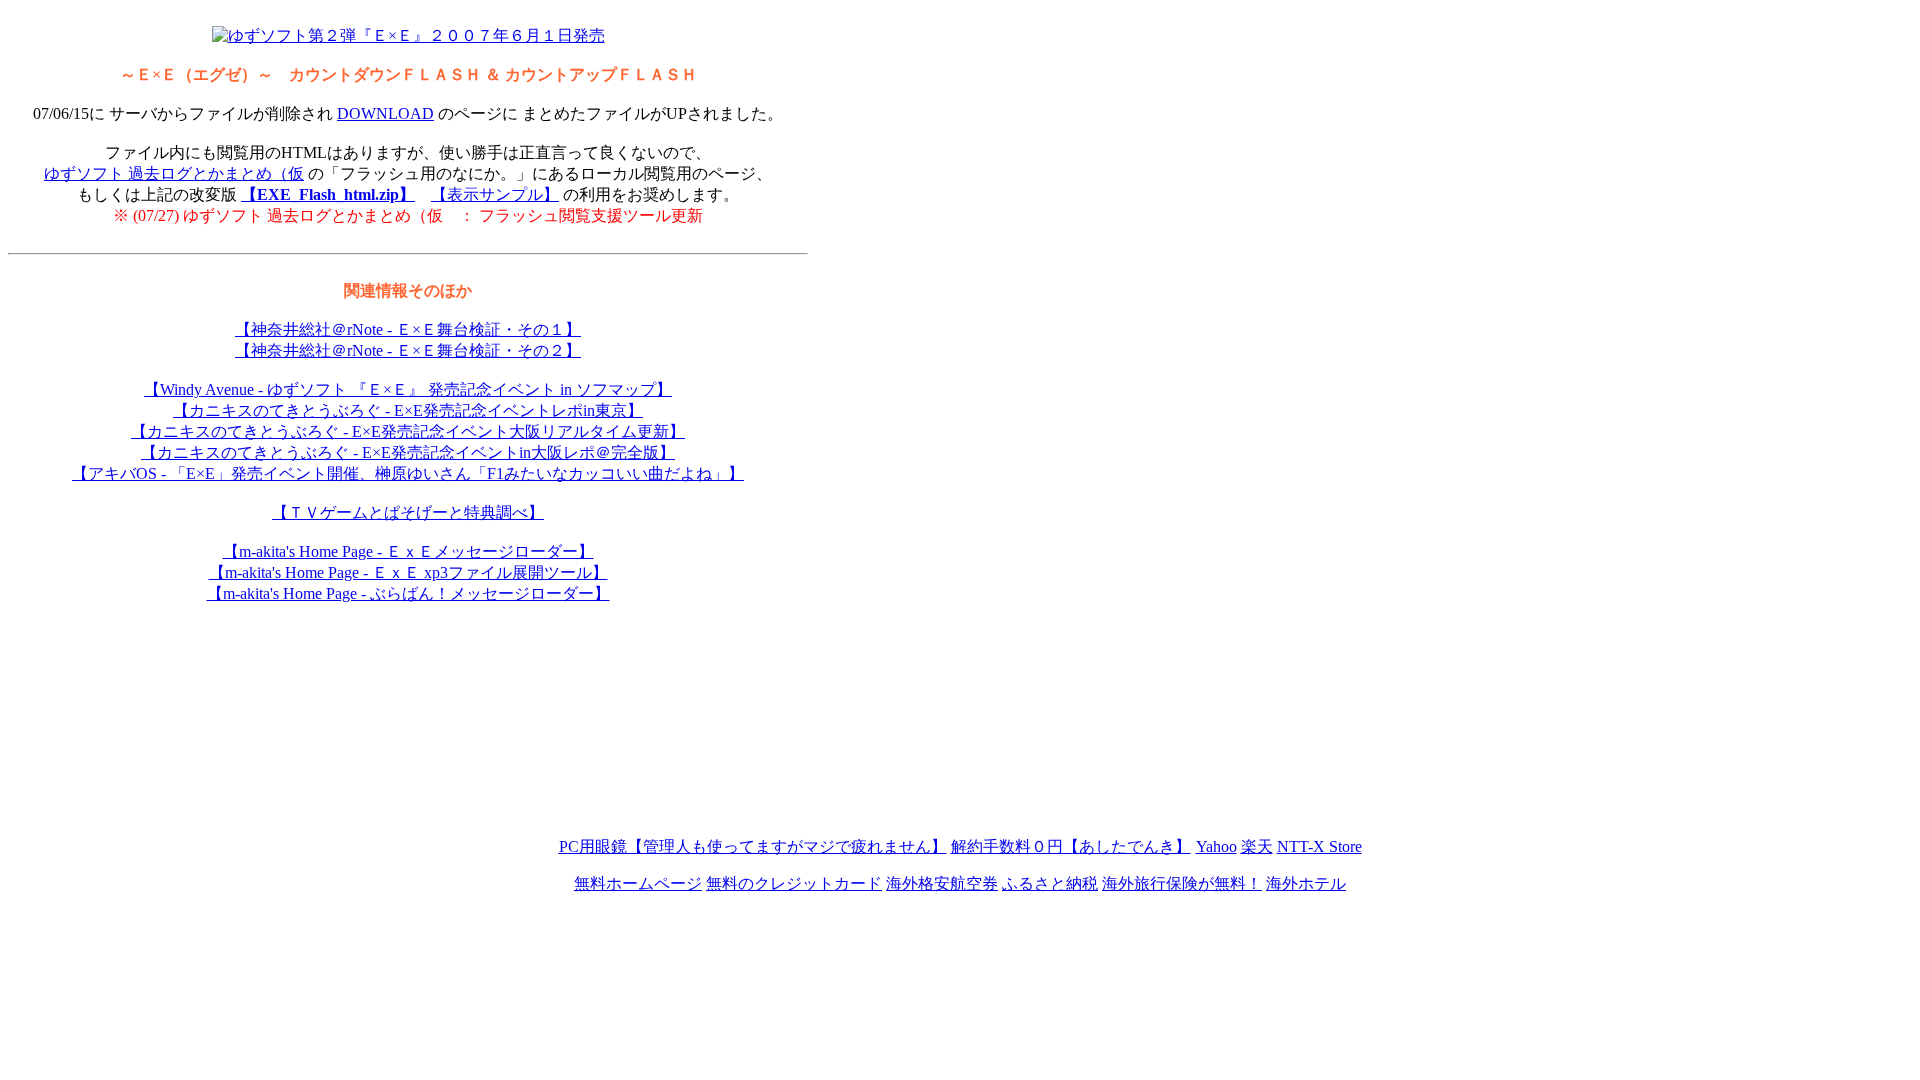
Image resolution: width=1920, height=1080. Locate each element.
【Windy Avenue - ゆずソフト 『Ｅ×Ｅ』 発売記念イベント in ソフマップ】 (408, 389)
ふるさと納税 (1050, 883)
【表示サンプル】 (495, 194)
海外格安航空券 (942, 883)
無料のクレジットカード (794, 883)
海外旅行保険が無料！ (1182, 883)
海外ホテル (1306, 883)
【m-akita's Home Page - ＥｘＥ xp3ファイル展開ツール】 (408, 572)
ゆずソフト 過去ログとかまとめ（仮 (174, 173)
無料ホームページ (638, 883)
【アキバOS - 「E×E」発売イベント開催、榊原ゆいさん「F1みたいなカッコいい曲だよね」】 (408, 473)
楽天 (1257, 846)
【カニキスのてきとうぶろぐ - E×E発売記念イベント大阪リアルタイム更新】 (408, 431)
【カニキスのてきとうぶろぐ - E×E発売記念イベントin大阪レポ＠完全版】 (408, 452)
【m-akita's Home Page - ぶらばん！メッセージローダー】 (408, 593)
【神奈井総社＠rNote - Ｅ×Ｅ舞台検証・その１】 (408, 329)
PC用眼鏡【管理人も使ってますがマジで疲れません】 (753, 846)
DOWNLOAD (385, 113)
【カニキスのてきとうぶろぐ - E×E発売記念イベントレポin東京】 (408, 410)
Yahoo (1216, 846)
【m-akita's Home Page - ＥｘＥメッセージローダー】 (408, 551)
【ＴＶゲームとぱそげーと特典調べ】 (408, 512)
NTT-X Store (1319, 846)
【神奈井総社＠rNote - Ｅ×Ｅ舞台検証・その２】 (408, 350)
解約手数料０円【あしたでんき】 (1071, 846)
